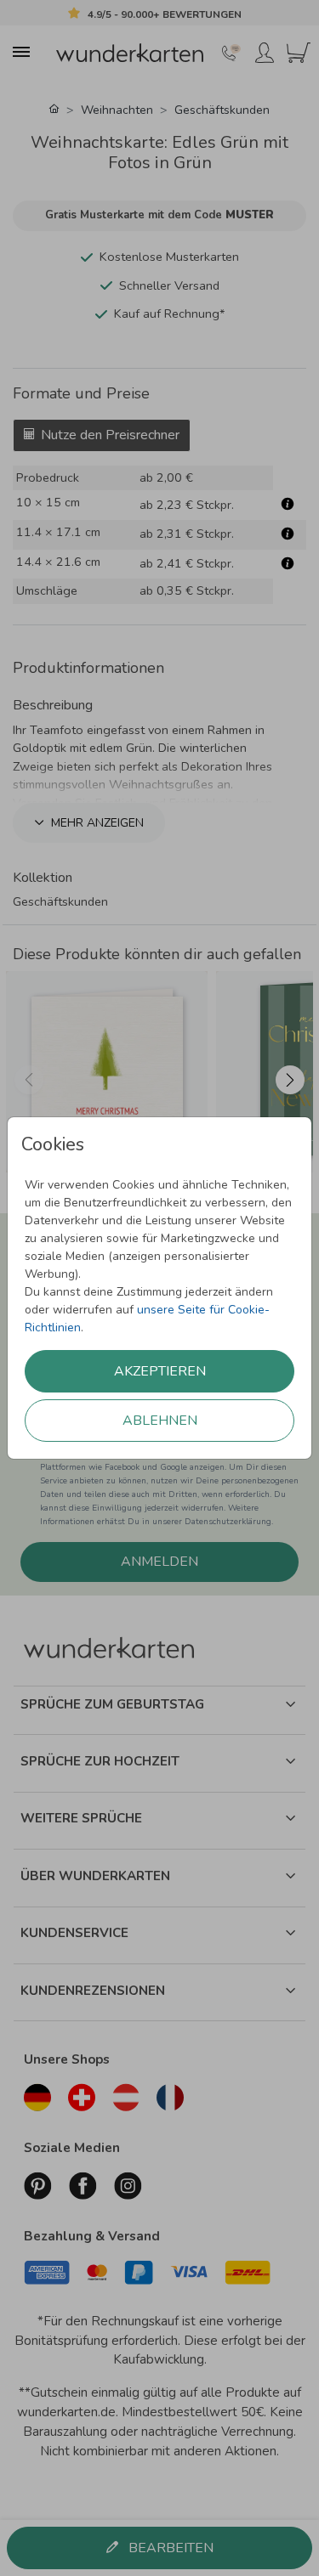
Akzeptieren (160, 1371)
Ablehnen (160, 1421)
